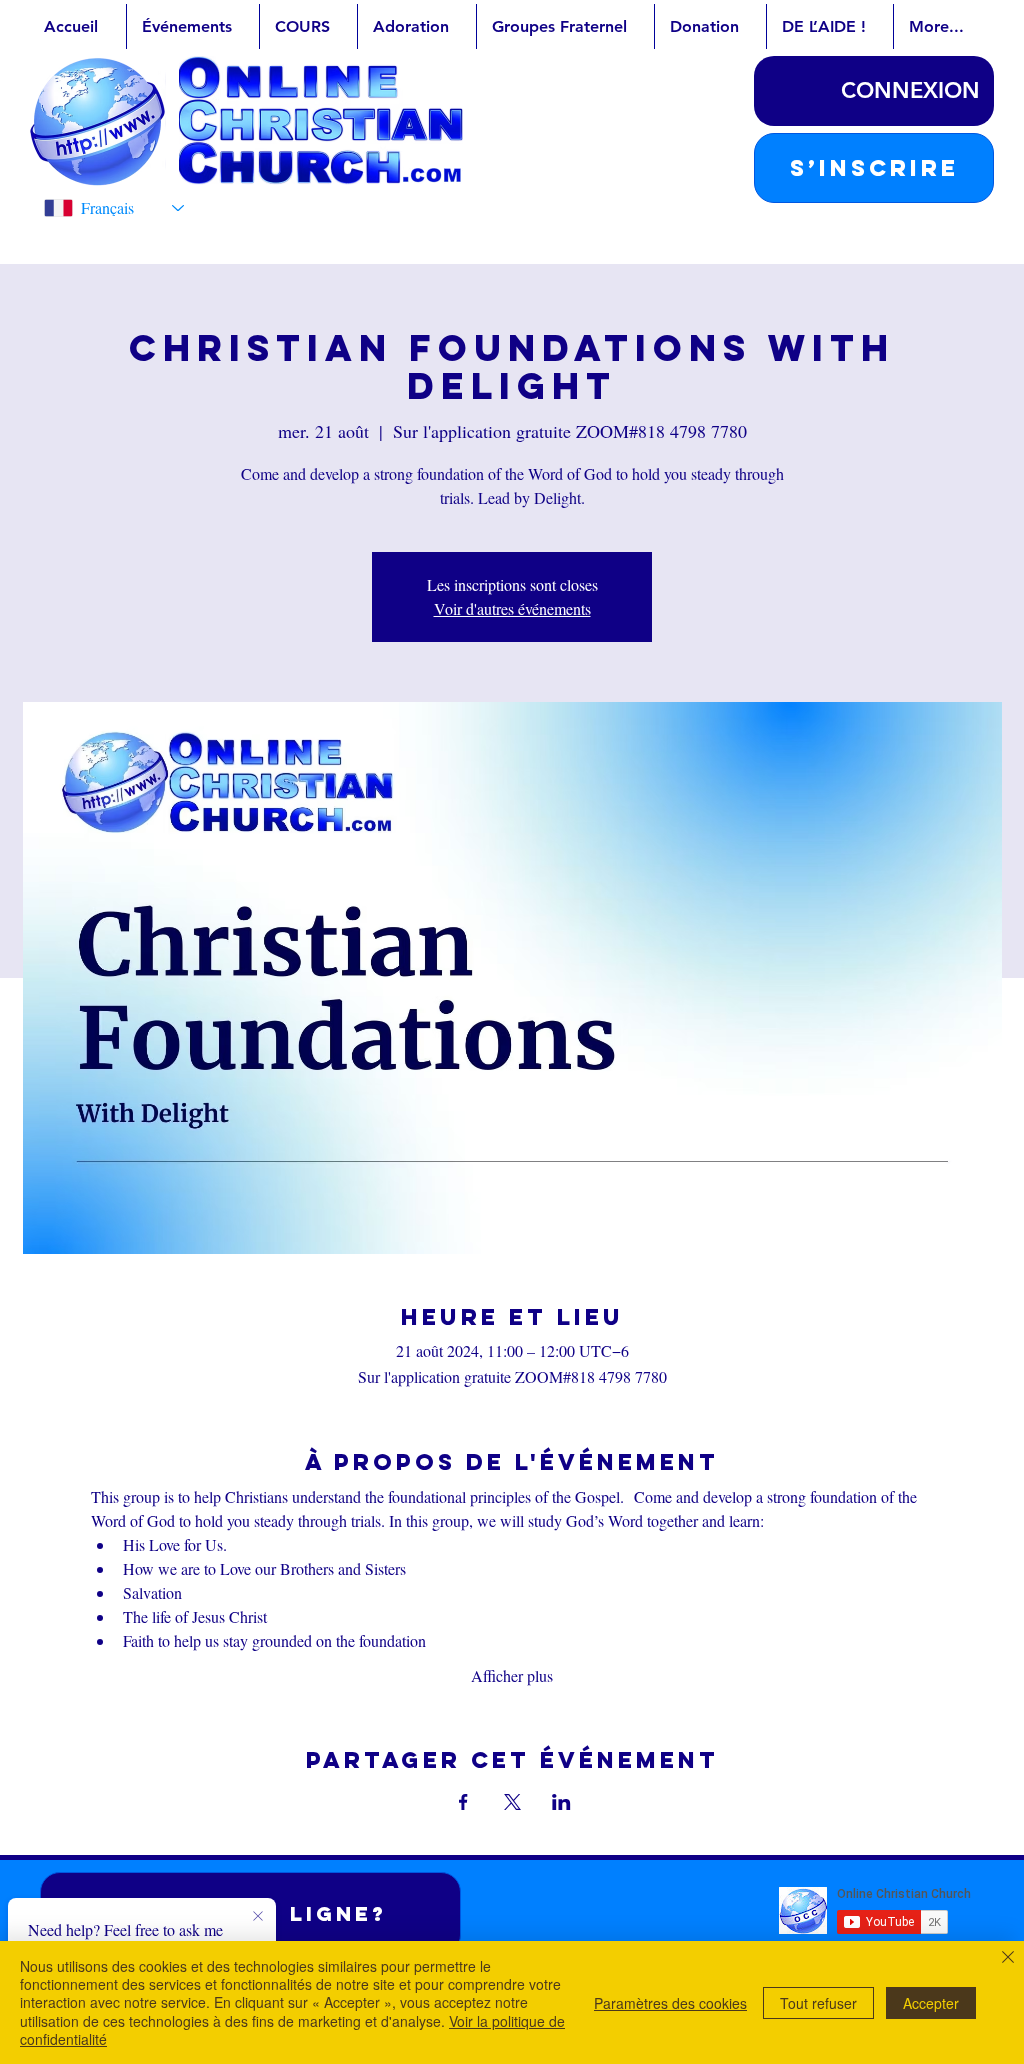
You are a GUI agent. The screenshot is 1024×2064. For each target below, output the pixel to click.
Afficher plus (512, 1675)
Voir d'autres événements (512, 608)
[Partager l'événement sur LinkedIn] (561, 1802)
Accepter (931, 2003)
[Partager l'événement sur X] (512, 1802)
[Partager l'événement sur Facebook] (463, 1802)
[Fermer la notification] (258, 1917)
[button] (874, 168)
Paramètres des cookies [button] (670, 2003)
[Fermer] (1008, 1959)
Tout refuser (818, 2003)
